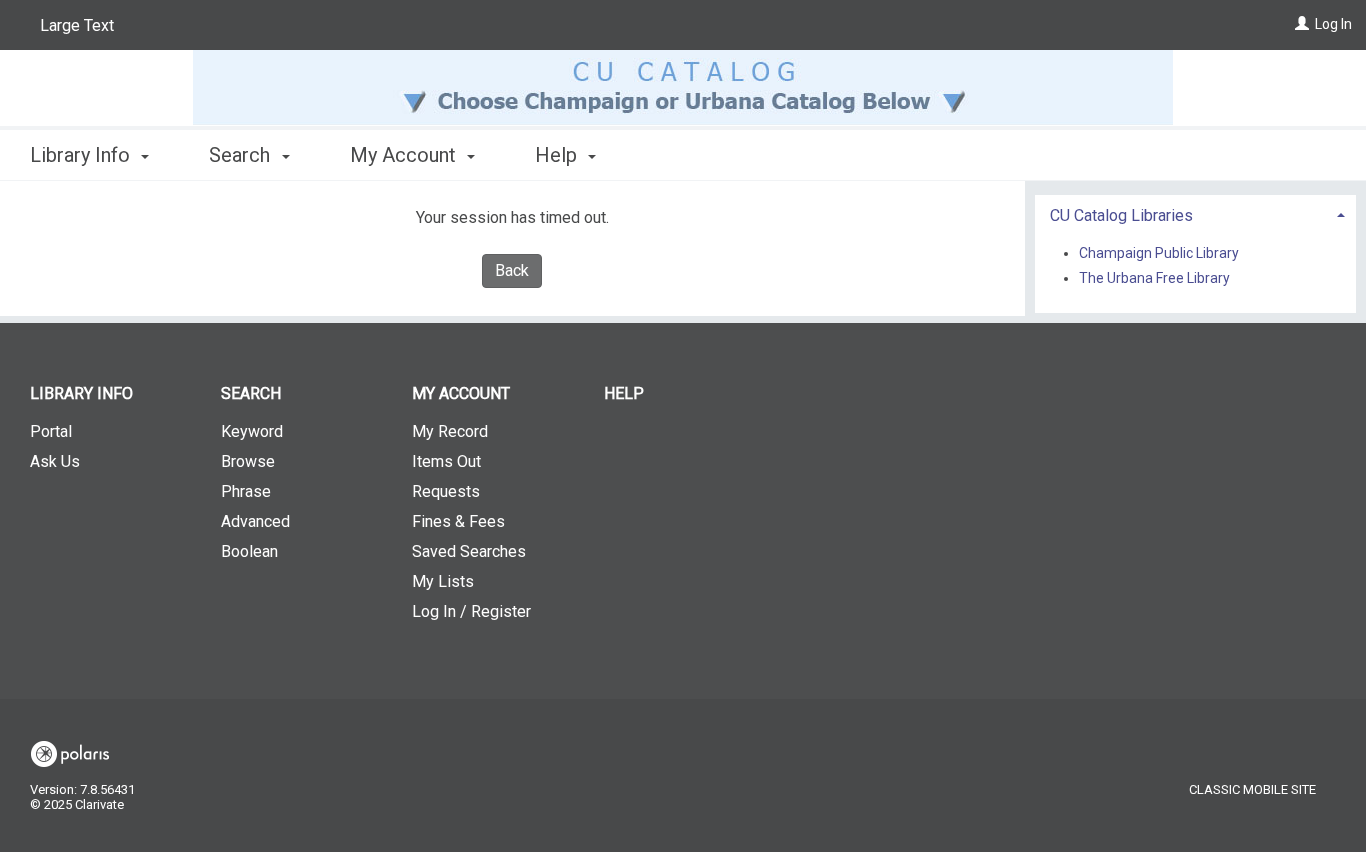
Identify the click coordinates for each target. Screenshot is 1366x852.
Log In (1333, 24)
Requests (446, 491)
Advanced (255, 521)
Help (624, 393)
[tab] (1196, 213)
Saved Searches (469, 551)
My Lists (443, 581)
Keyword (252, 431)
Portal (51, 431)
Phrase (246, 491)
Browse (248, 461)
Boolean (249, 551)
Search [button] (242, 155)
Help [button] (558, 155)
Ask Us (55, 461)
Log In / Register (471, 611)
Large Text (77, 25)
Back (512, 270)
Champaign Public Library (1159, 253)
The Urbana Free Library (1154, 278)
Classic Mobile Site (1252, 789)
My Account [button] (405, 155)
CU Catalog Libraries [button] (1121, 215)
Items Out (446, 461)
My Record (450, 431)
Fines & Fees (458, 521)
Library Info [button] (82, 155)
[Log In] (1302, 24)
